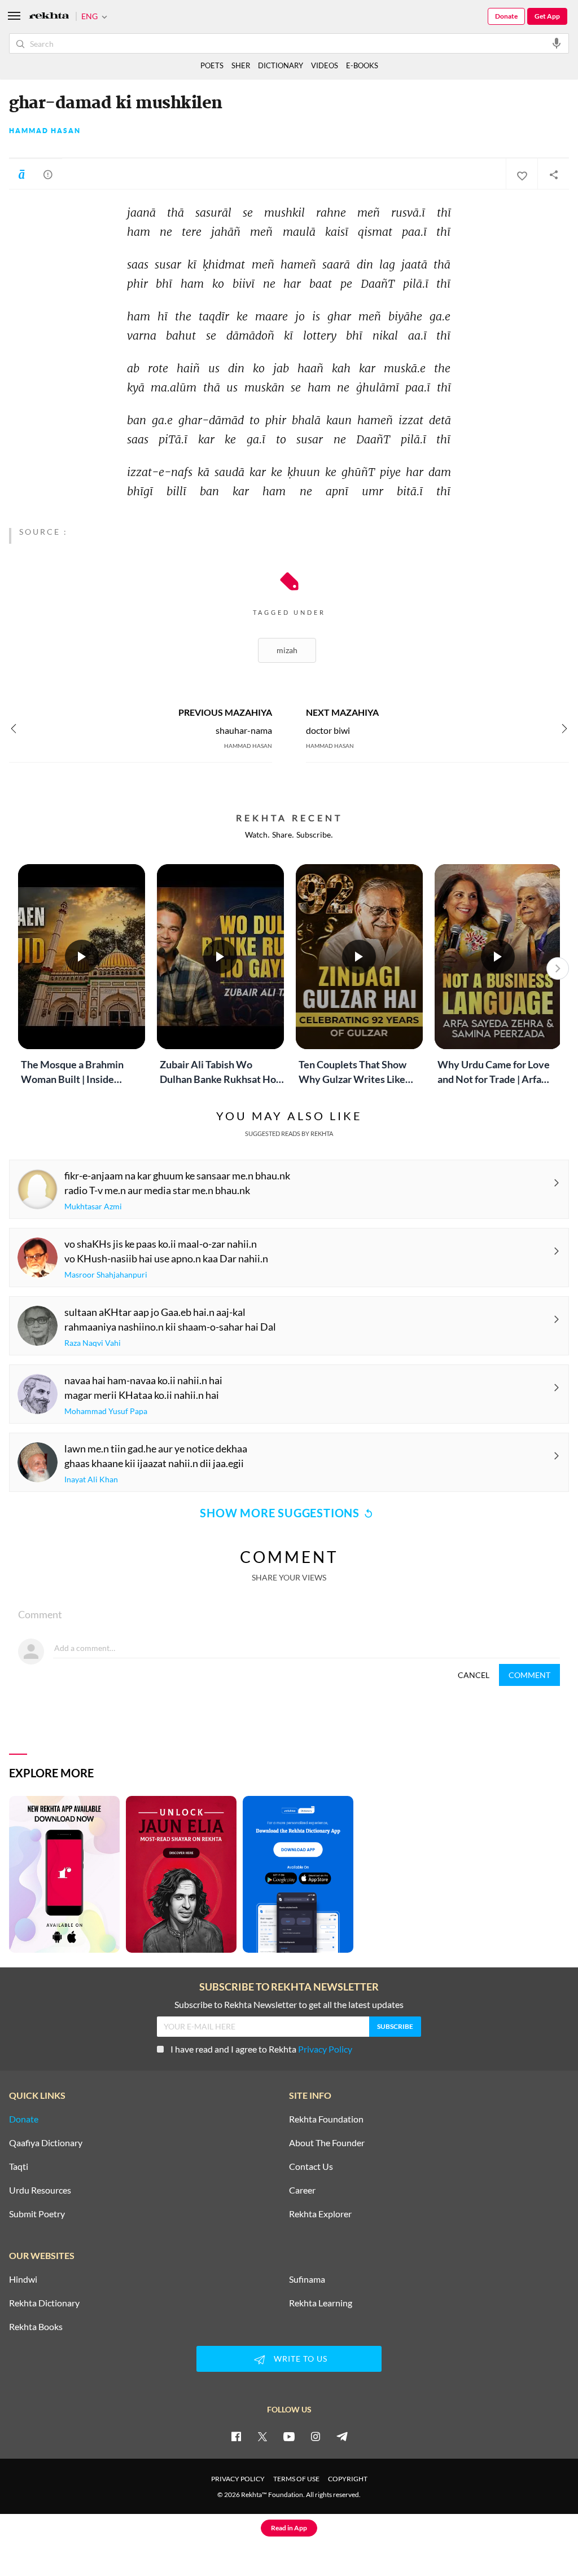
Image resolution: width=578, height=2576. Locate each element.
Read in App (289, 2528)
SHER (241, 65)
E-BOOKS (362, 65)
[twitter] (262, 2436)
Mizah (287, 650)
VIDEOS (325, 65)
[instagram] (316, 2436)
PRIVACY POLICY (238, 2479)
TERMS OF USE (296, 2479)
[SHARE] (553, 174)
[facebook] (236, 2436)
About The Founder (327, 2143)
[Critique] (48, 174)
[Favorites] (522, 174)
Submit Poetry (37, 2214)
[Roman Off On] (21, 174)
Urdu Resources (40, 2190)
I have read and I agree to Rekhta (261, 2049)
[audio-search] (557, 43)
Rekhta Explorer (320, 2214)
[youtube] (289, 2436)
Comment (529, 1675)
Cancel (474, 1675)
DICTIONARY (281, 65)
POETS (212, 65)
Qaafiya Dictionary (46, 2143)
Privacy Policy (325, 2049)
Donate (506, 16)
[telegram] (342, 2436)
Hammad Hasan (45, 131)
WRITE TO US (301, 2359)
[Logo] (49, 17)
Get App (547, 16)
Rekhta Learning (321, 2303)
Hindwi (23, 2279)
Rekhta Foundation (326, 2119)
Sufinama (307, 2279)
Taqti (19, 2167)
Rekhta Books (36, 2327)
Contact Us (311, 2167)
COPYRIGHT (348, 2479)
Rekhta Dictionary (44, 2303)
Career (302, 2190)
